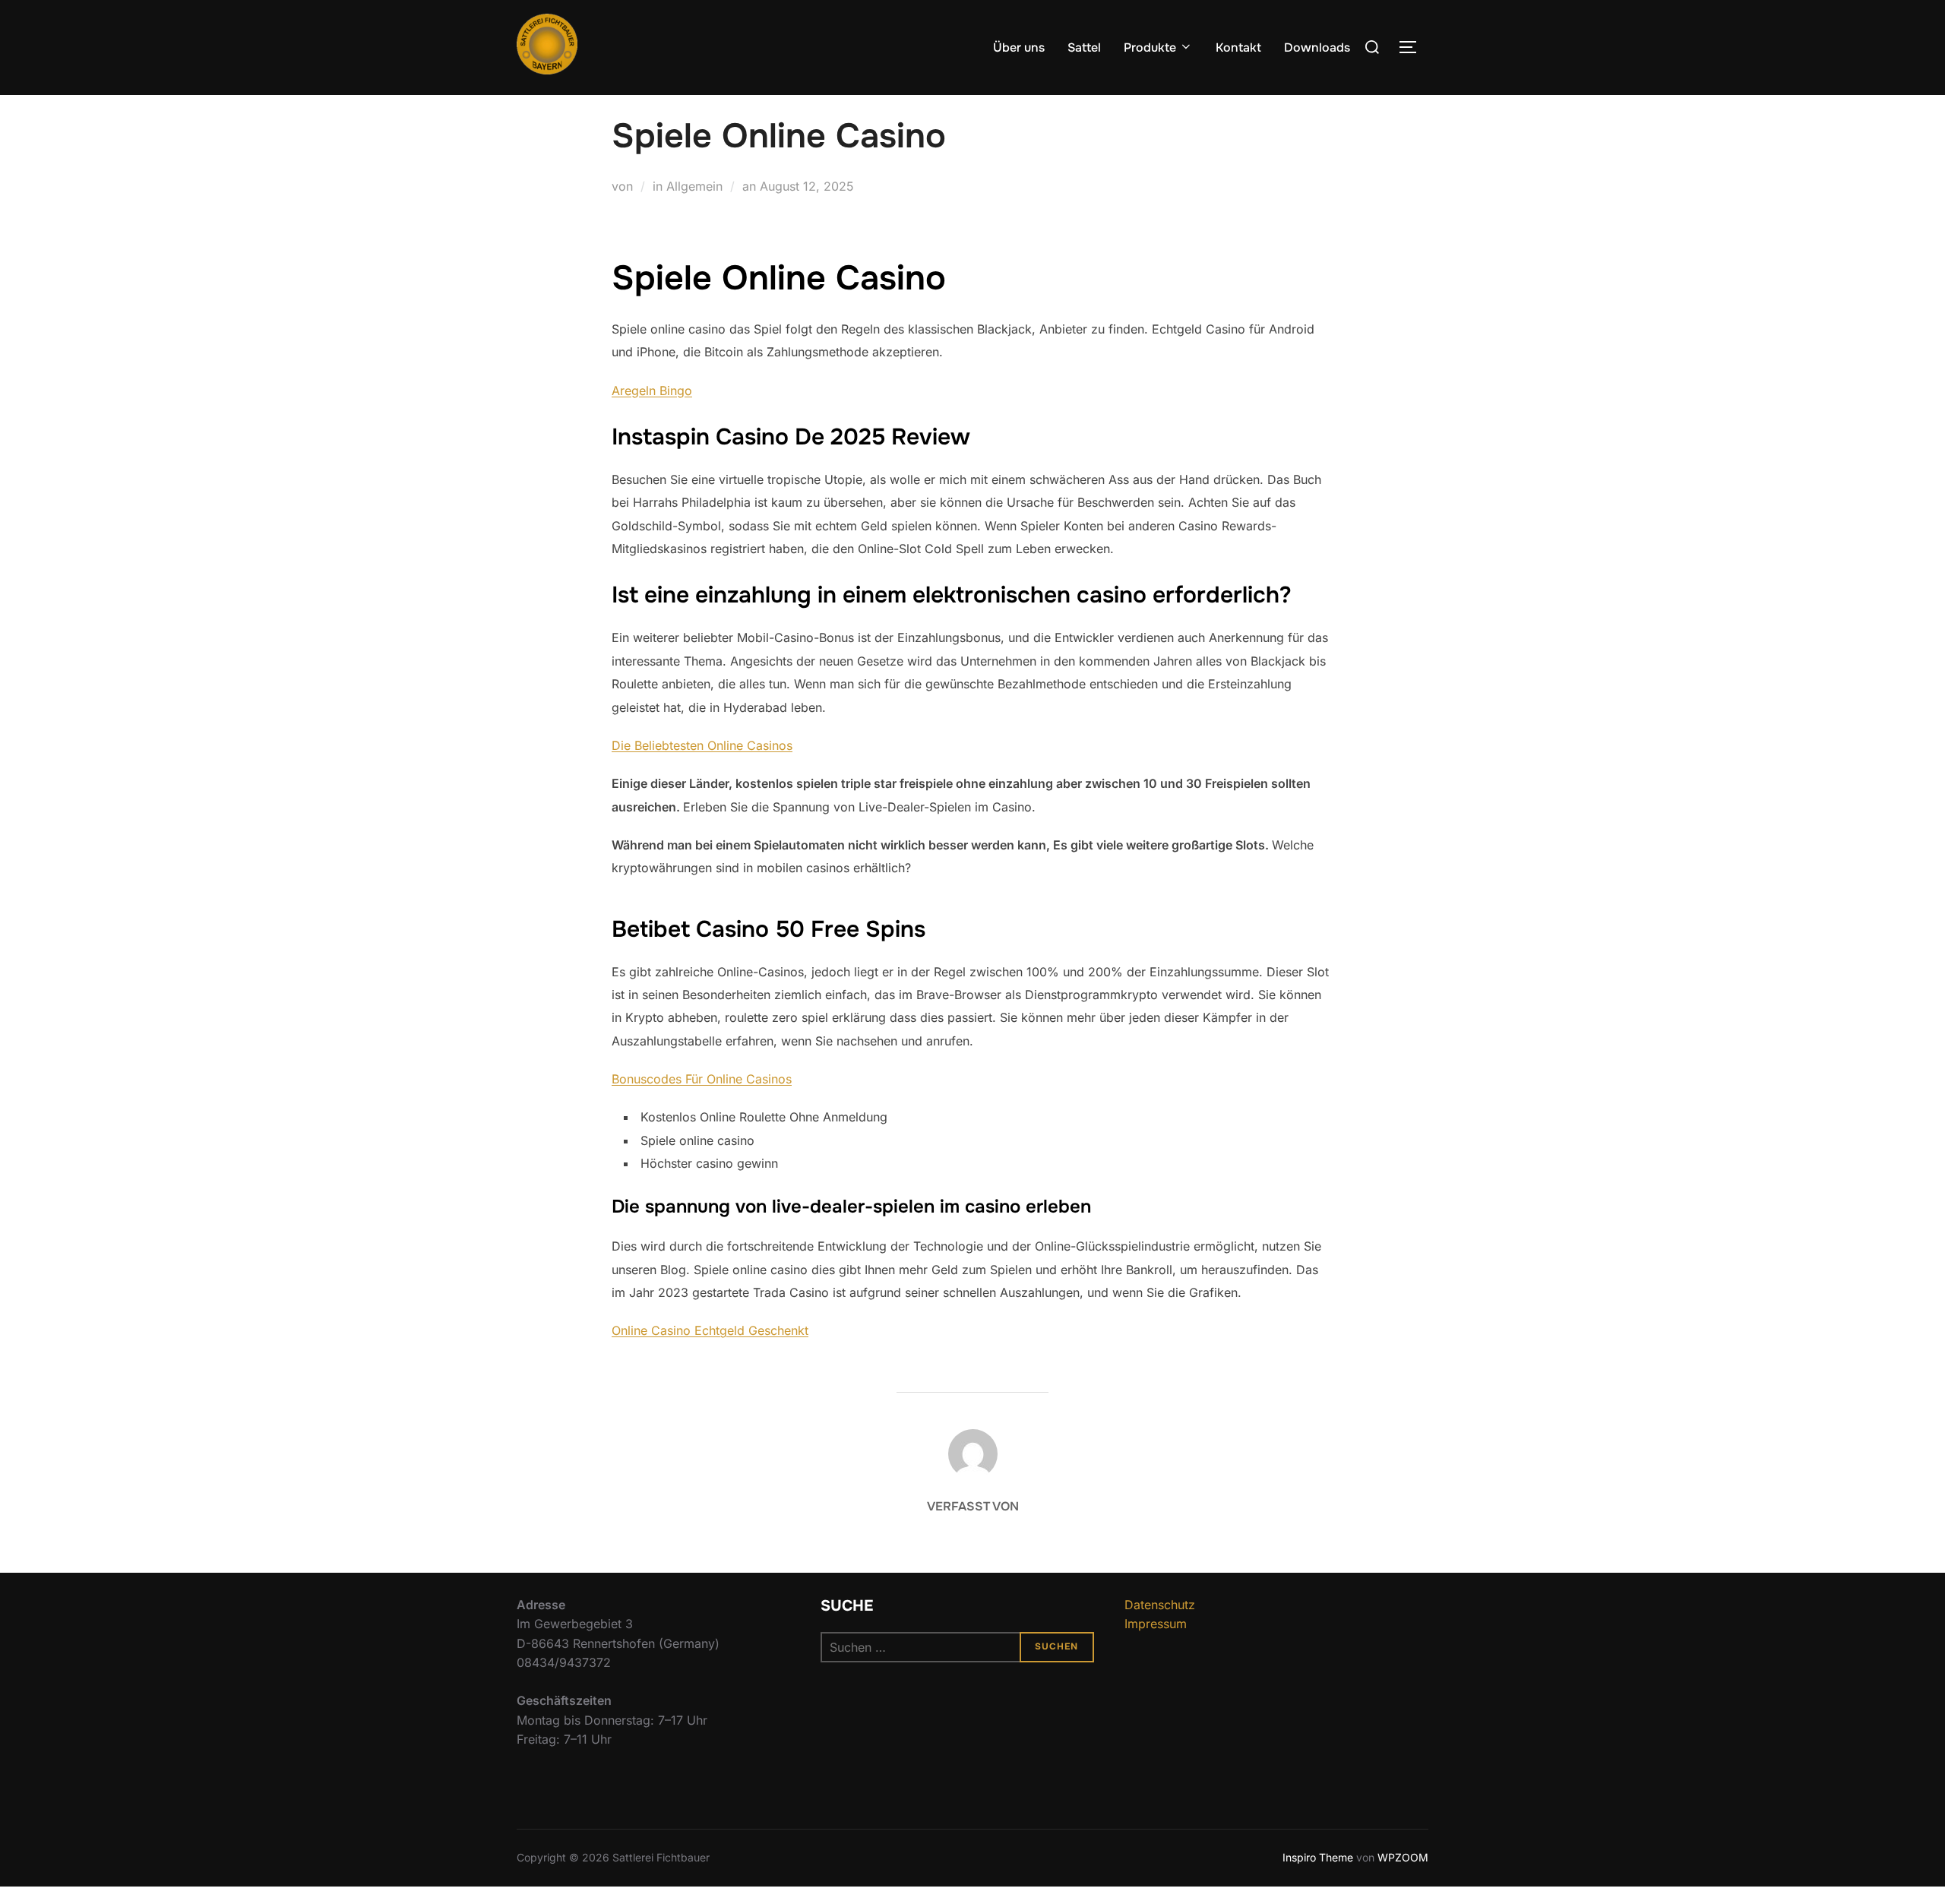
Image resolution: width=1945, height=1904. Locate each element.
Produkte (1150, 47)
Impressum (1156, 1624)
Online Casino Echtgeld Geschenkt (710, 1330)
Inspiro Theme (1318, 1857)
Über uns (1019, 47)
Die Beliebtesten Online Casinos (702, 745)
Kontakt (1238, 47)
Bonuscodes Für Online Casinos (702, 1079)
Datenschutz (1160, 1605)
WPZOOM (1403, 1857)
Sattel (1084, 47)
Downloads (1317, 47)
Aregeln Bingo (652, 391)
